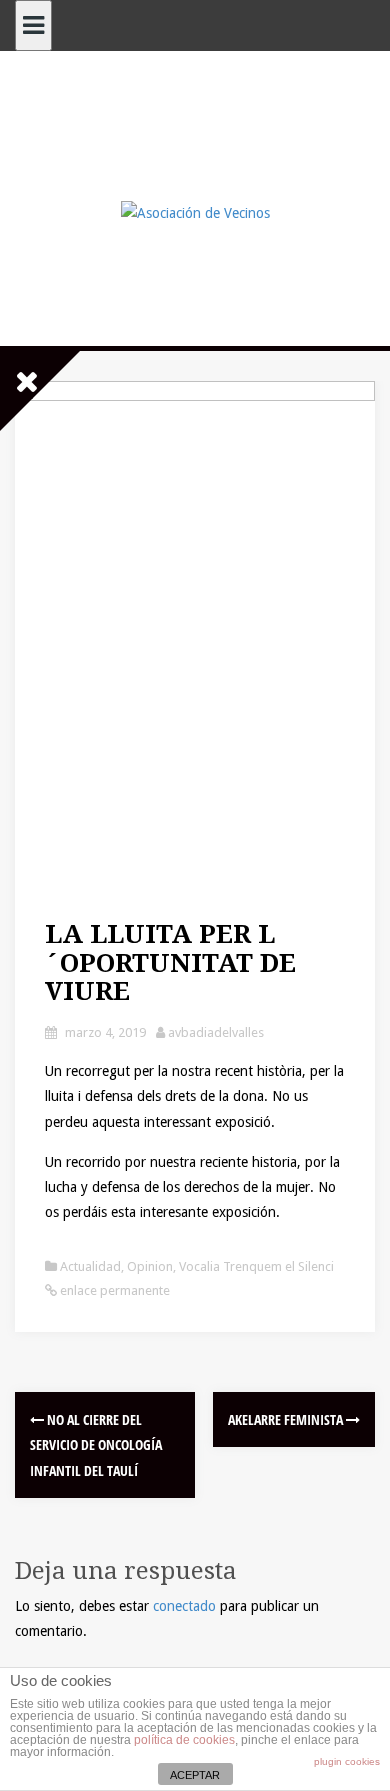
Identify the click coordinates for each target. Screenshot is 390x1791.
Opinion (150, 1266)
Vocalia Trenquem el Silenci (256, 1266)
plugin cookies (347, 1761)
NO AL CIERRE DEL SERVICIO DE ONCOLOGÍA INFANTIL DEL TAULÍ (96, 1444)
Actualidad (90, 1266)
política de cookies (184, 1740)
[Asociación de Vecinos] (195, 212)
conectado (184, 1606)
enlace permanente (113, 1290)
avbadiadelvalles (216, 1032)
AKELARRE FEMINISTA (287, 1419)
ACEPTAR (195, 1775)
